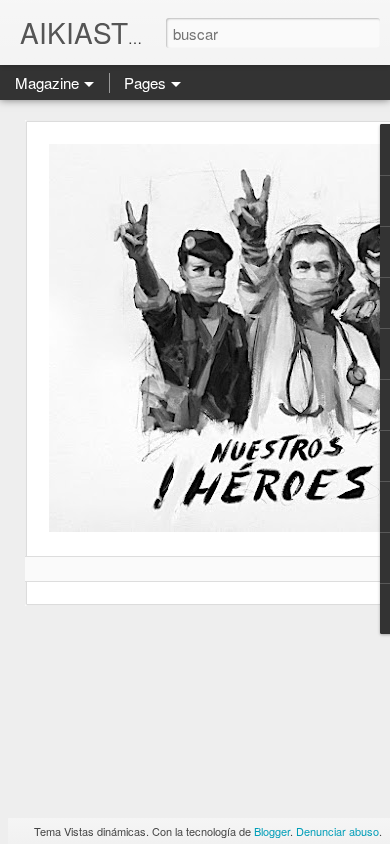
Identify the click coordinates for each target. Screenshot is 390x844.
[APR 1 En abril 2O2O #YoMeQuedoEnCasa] (195, 363)
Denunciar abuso (337, 831)
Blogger (272, 831)
